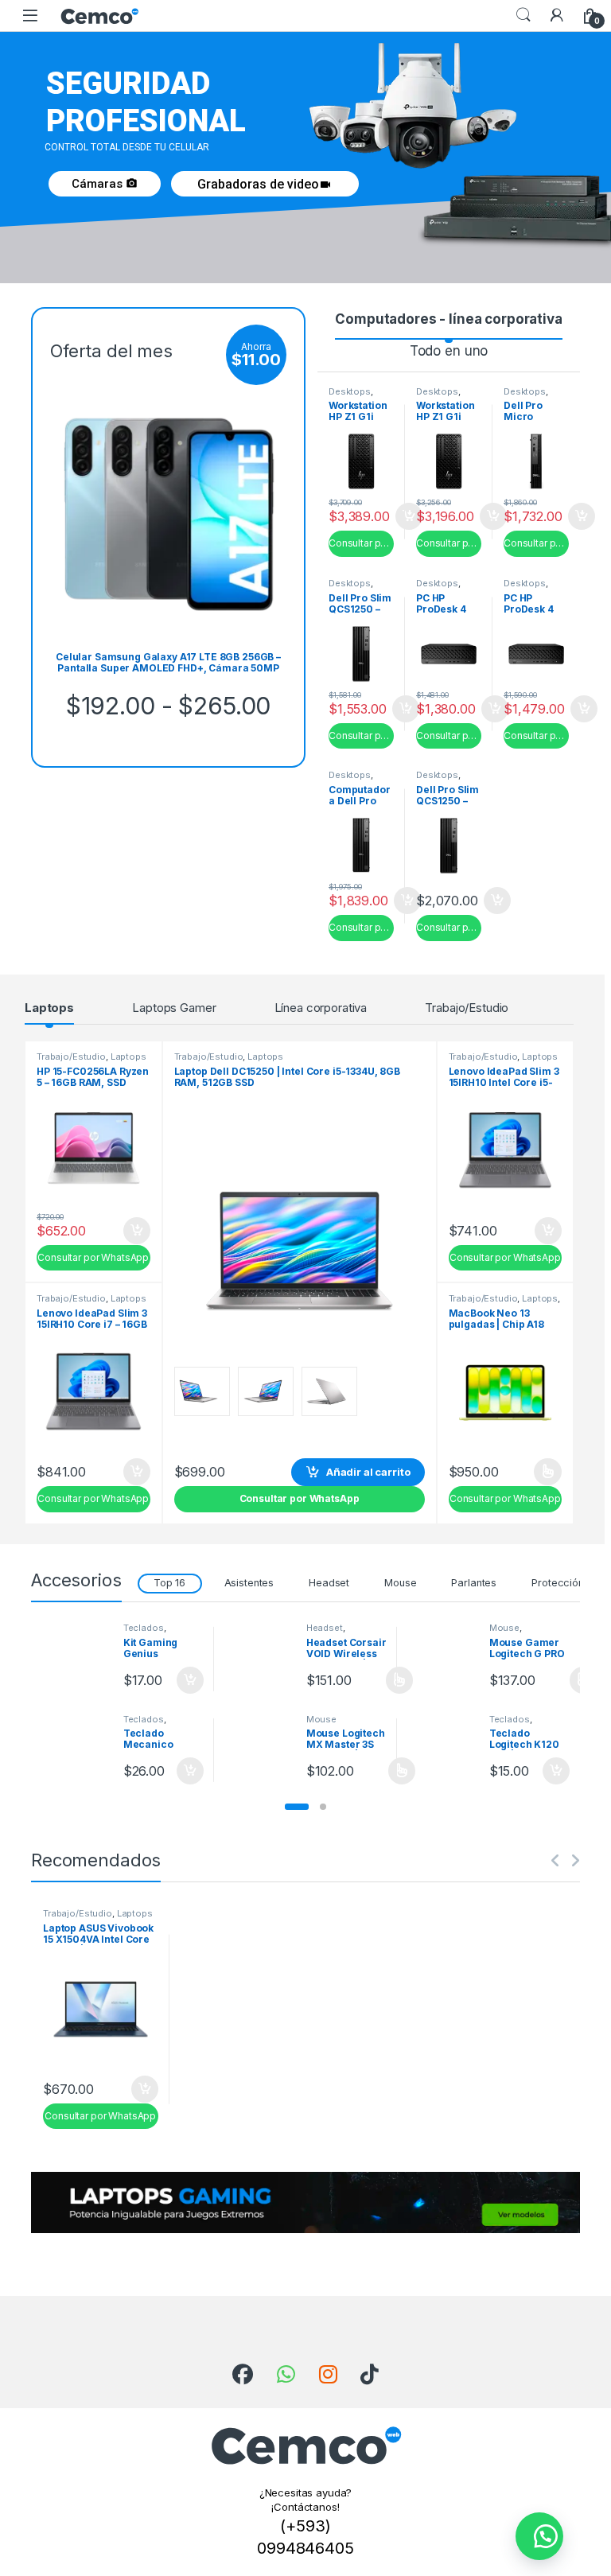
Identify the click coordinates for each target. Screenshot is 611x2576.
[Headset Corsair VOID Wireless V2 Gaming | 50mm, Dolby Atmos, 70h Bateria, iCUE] (259, 1653)
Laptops (49, 1008)
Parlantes (474, 1583)
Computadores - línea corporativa (449, 319)
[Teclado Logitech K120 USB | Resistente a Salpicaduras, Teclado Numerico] (442, 1744)
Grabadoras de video (265, 184)
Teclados (144, 1628)
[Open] (30, 16)
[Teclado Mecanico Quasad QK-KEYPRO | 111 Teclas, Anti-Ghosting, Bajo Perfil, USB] (76, 1744)
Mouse (400, 1583)
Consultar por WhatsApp (361, 543)
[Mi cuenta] (557, 15)
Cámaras (105, 184)
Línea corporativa (321, 1008)
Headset (329, 1583)
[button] (297, 1807)
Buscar (523, 15)
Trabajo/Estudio (467, 1008)
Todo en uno (449, 351)
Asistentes (249, 1583)
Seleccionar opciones (531, 1472)
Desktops (350, 391)
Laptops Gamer (174, 1008)
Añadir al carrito (490, 516)
